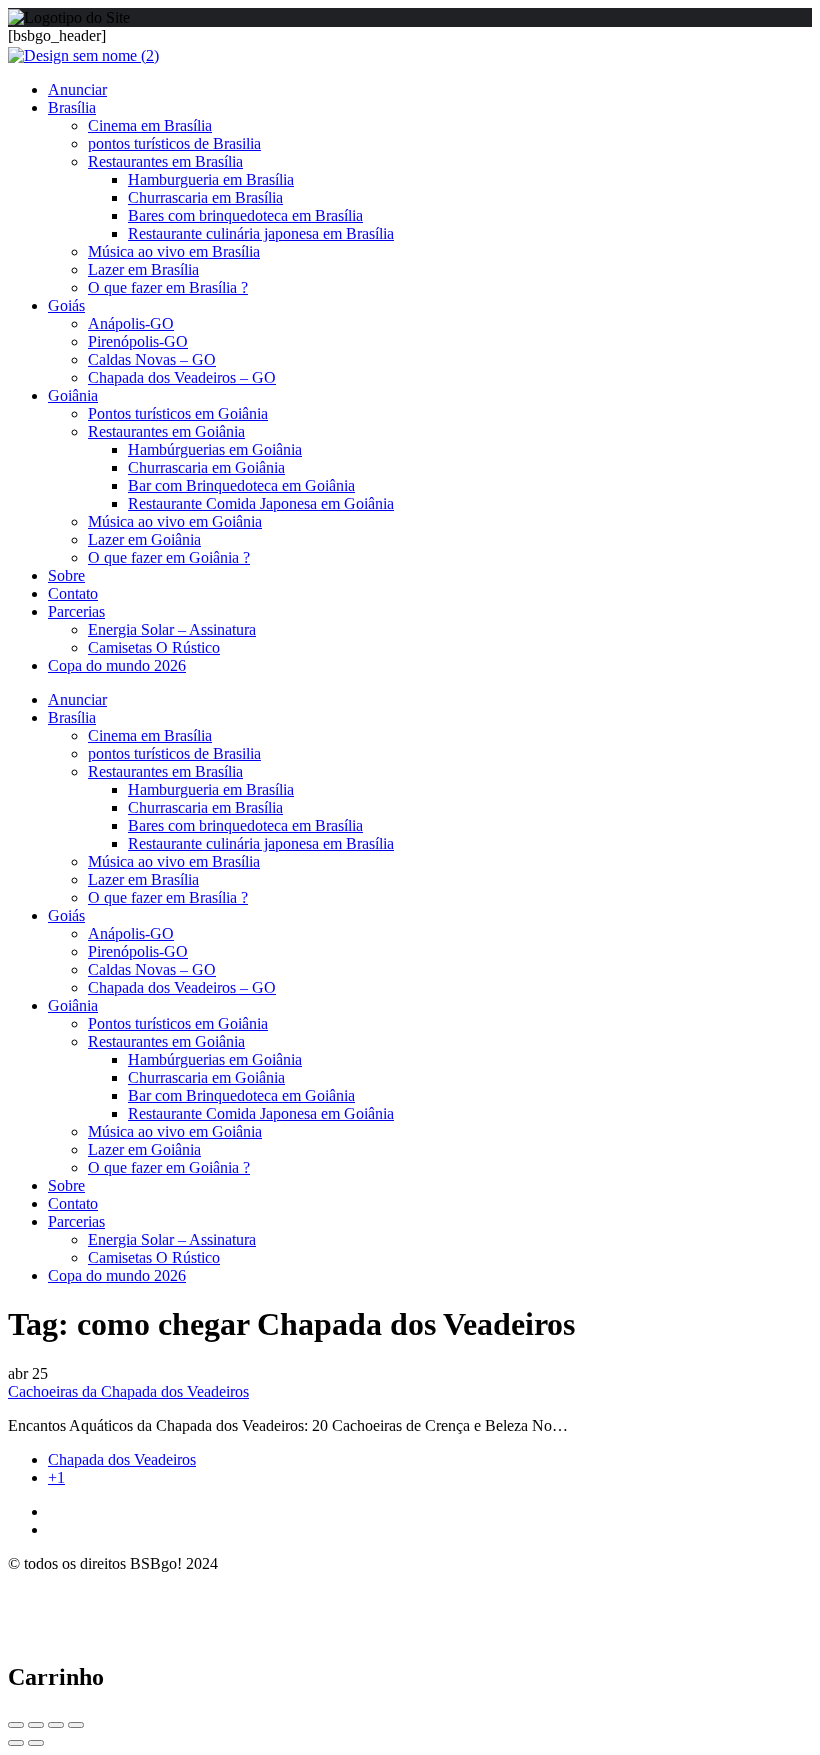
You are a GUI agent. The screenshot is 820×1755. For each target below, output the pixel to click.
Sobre (66, 575)
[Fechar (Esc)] (16, 1725)
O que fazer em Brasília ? (168, 287)
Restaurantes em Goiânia (166, 431)
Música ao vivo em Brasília (174, 251)
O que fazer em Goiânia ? (169, 557)
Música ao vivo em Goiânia (175, 521)
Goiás (66, 305)
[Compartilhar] (36, 1725)
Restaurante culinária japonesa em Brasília (261, 233)
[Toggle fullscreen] (56, 1725)
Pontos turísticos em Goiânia (178, 413)
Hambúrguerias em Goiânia (215, 449)
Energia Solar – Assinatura (172, 629)
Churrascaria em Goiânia (206, 467)
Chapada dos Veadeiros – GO (182, 377)
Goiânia (73, 395)
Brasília (72, 107)
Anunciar (77, 89)
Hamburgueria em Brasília (211, 179)
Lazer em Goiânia (144, 539)
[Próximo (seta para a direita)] (36, 1743)
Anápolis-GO (131, 323)
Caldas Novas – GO (152, 359)
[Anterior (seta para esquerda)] (16, 1743)
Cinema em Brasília (150, 125)
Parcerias (76, 611)
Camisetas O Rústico (154, 647)
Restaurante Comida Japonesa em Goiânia (261, 503)
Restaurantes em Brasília (165, 161)
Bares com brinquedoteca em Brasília (245, 215)
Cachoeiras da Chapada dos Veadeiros (128, 1391)
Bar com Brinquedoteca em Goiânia (241, 485)
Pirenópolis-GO (138, 341)
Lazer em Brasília (143, 269)
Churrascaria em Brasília (205, 197)
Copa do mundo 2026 (117, 665)
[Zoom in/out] (76, 1725)
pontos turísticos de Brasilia (174, 143)
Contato (73, 593)
